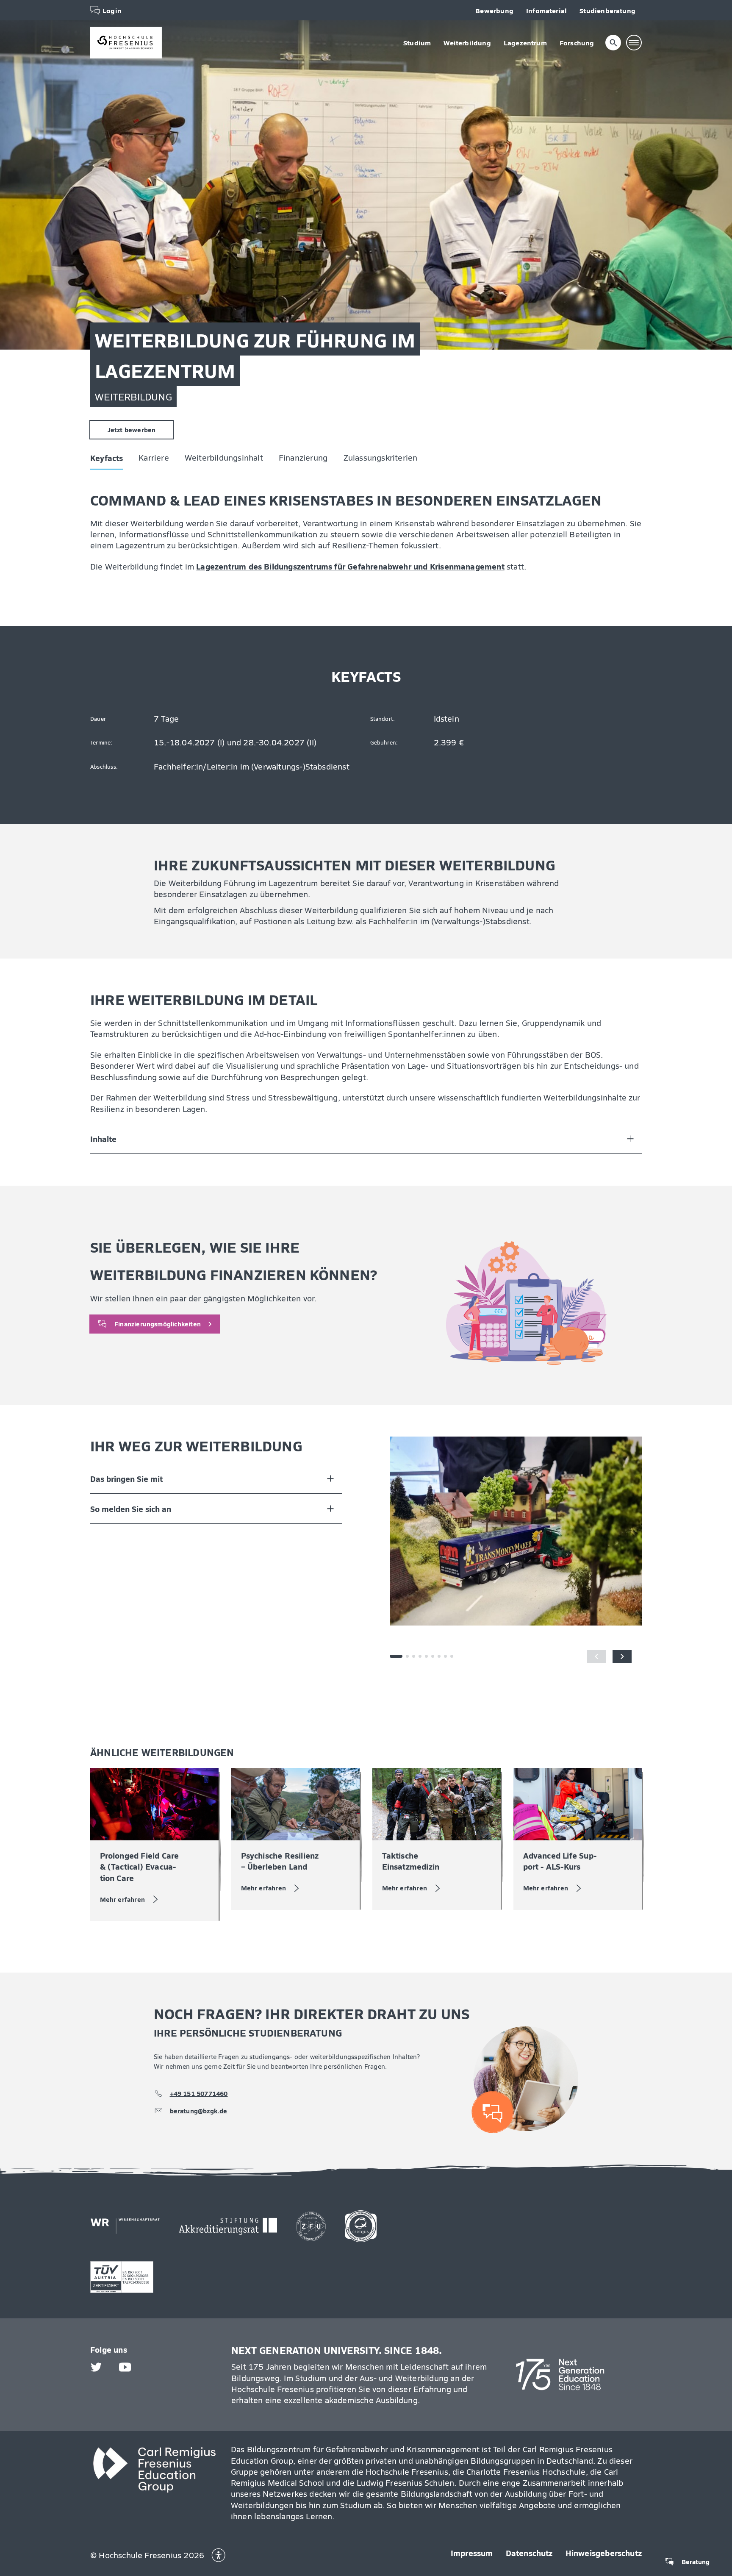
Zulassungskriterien (290, 70)
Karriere (64, 70)
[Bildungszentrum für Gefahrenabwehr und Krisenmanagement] (126, 43)
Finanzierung (213, 70)
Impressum (472, 2553)
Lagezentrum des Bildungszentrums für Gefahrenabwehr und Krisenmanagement (350, 566)
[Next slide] (622, 1656)
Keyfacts (17, 70)
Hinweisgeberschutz (604, 2553)
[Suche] (613, 43)
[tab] (408, 1656)
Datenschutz (529, 2553)
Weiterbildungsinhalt (134, 70)
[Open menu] (634, 43)
